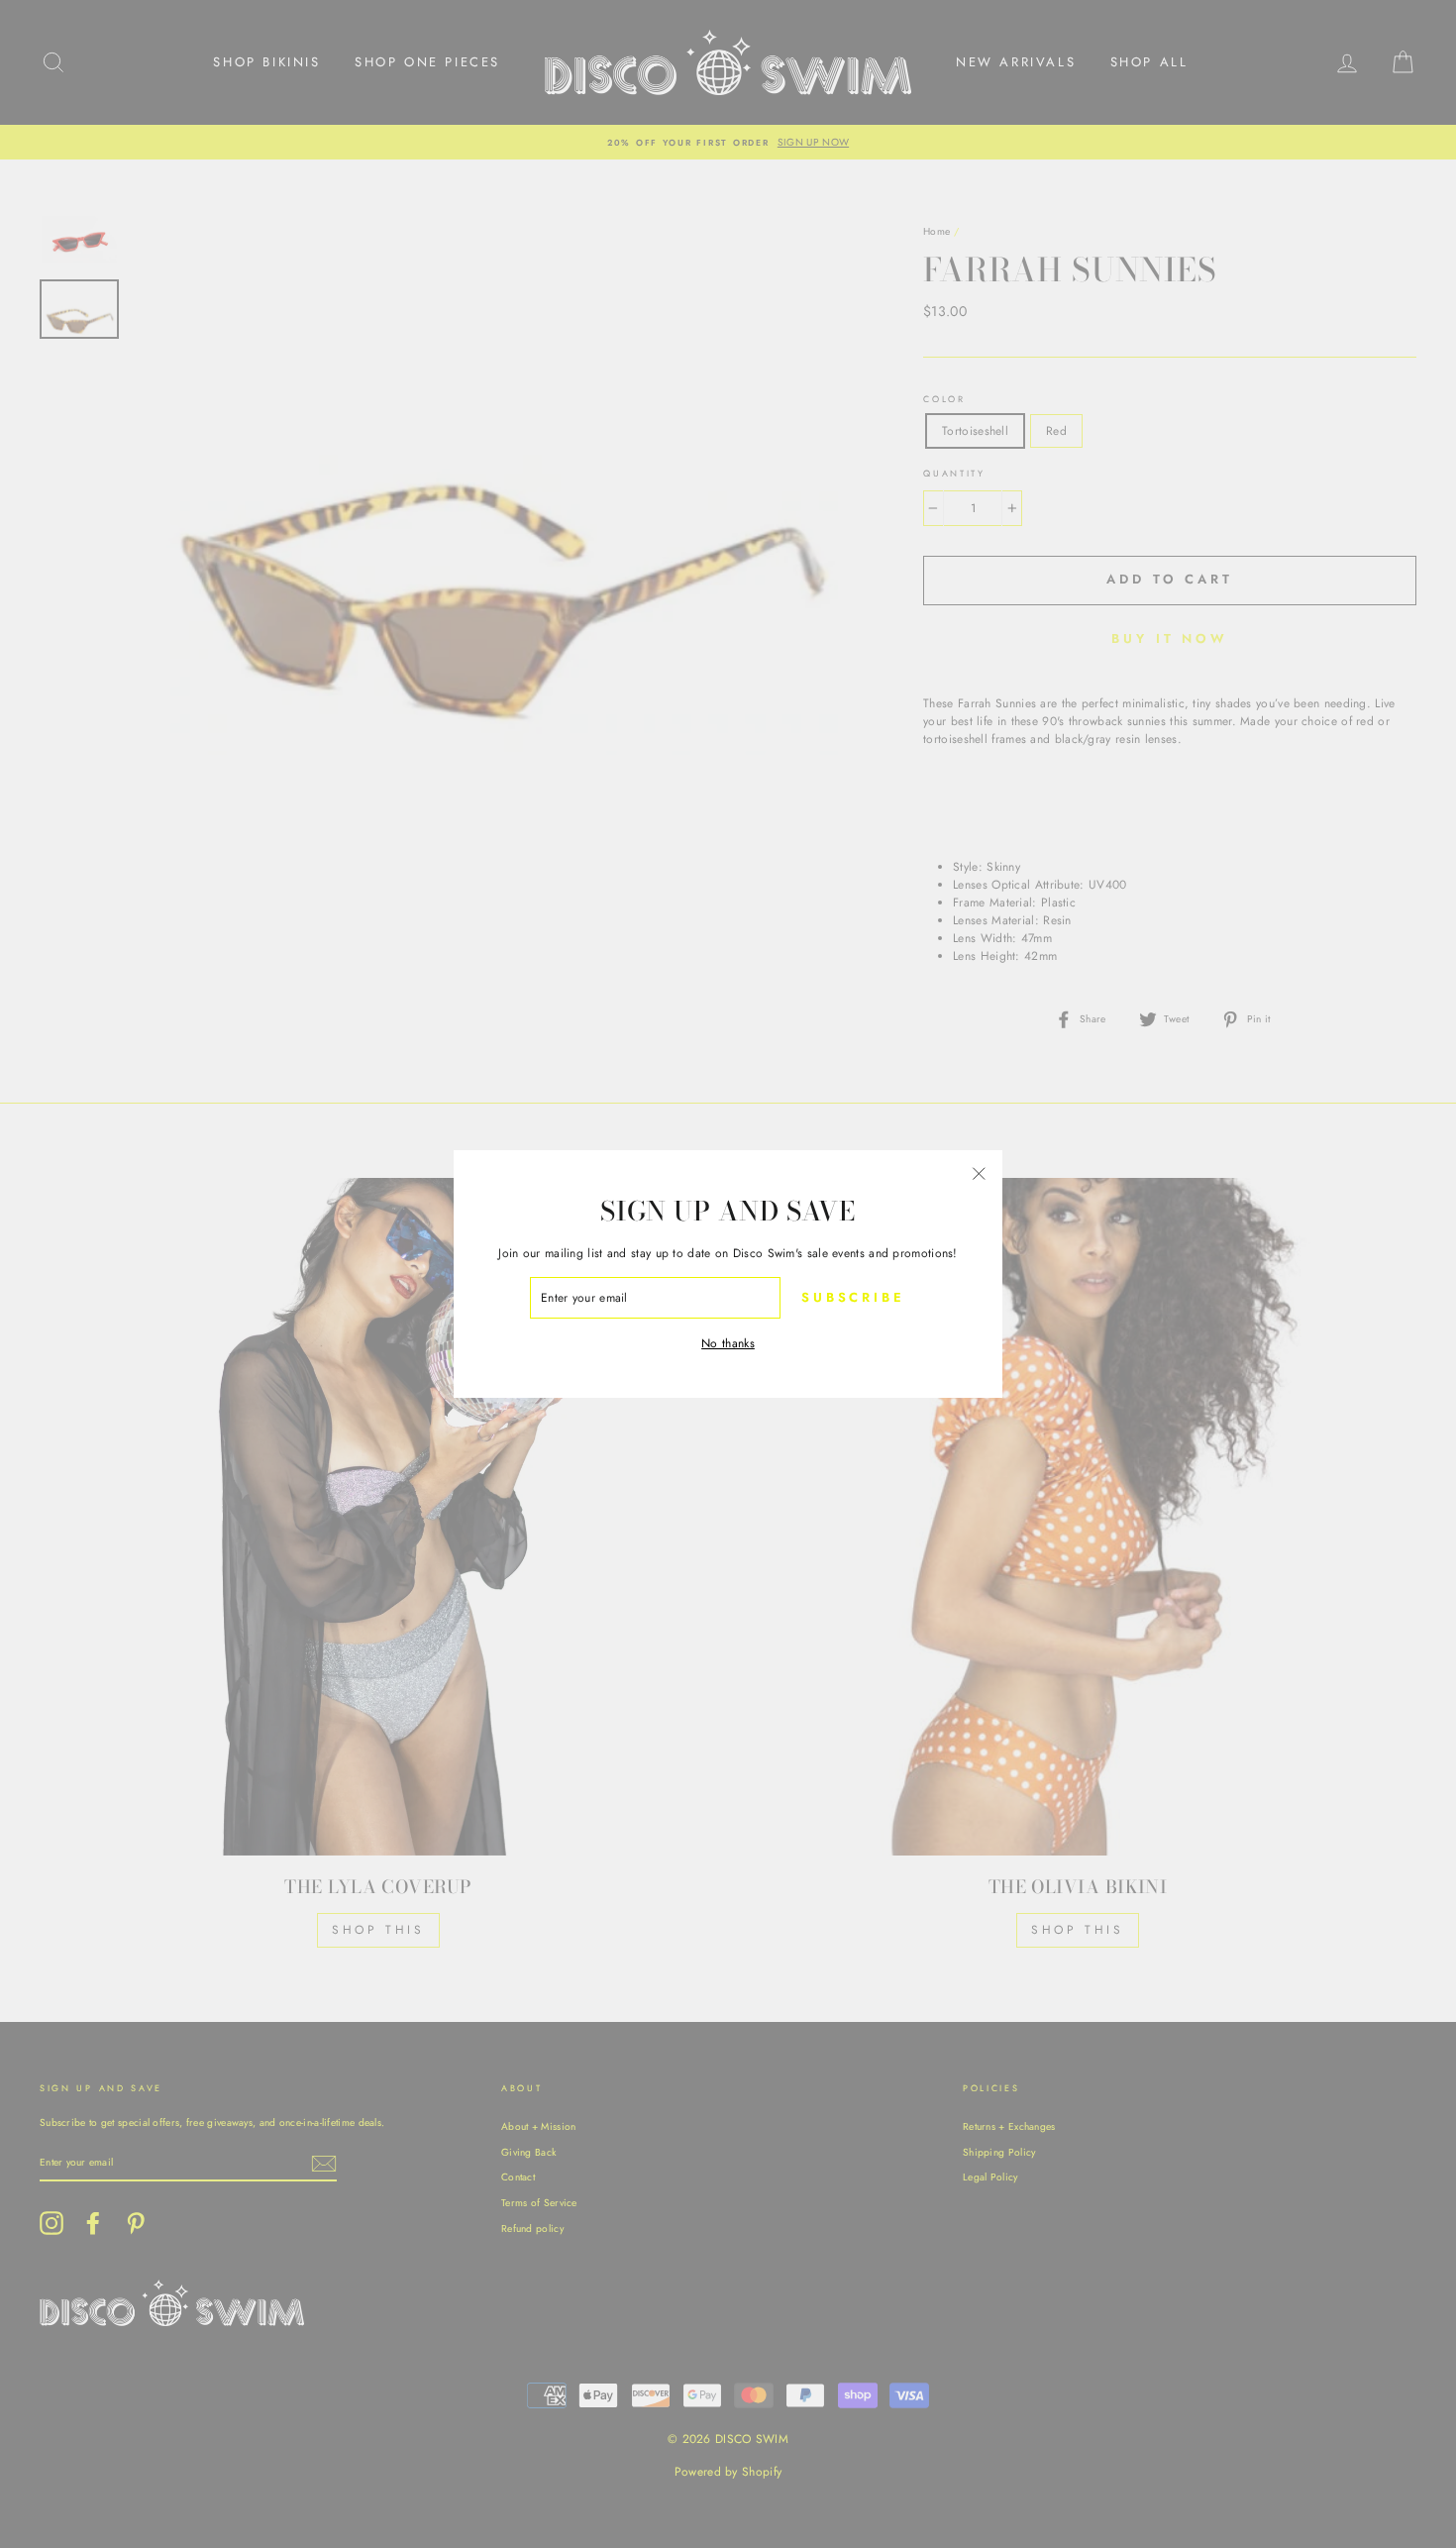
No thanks (728, 1343)
